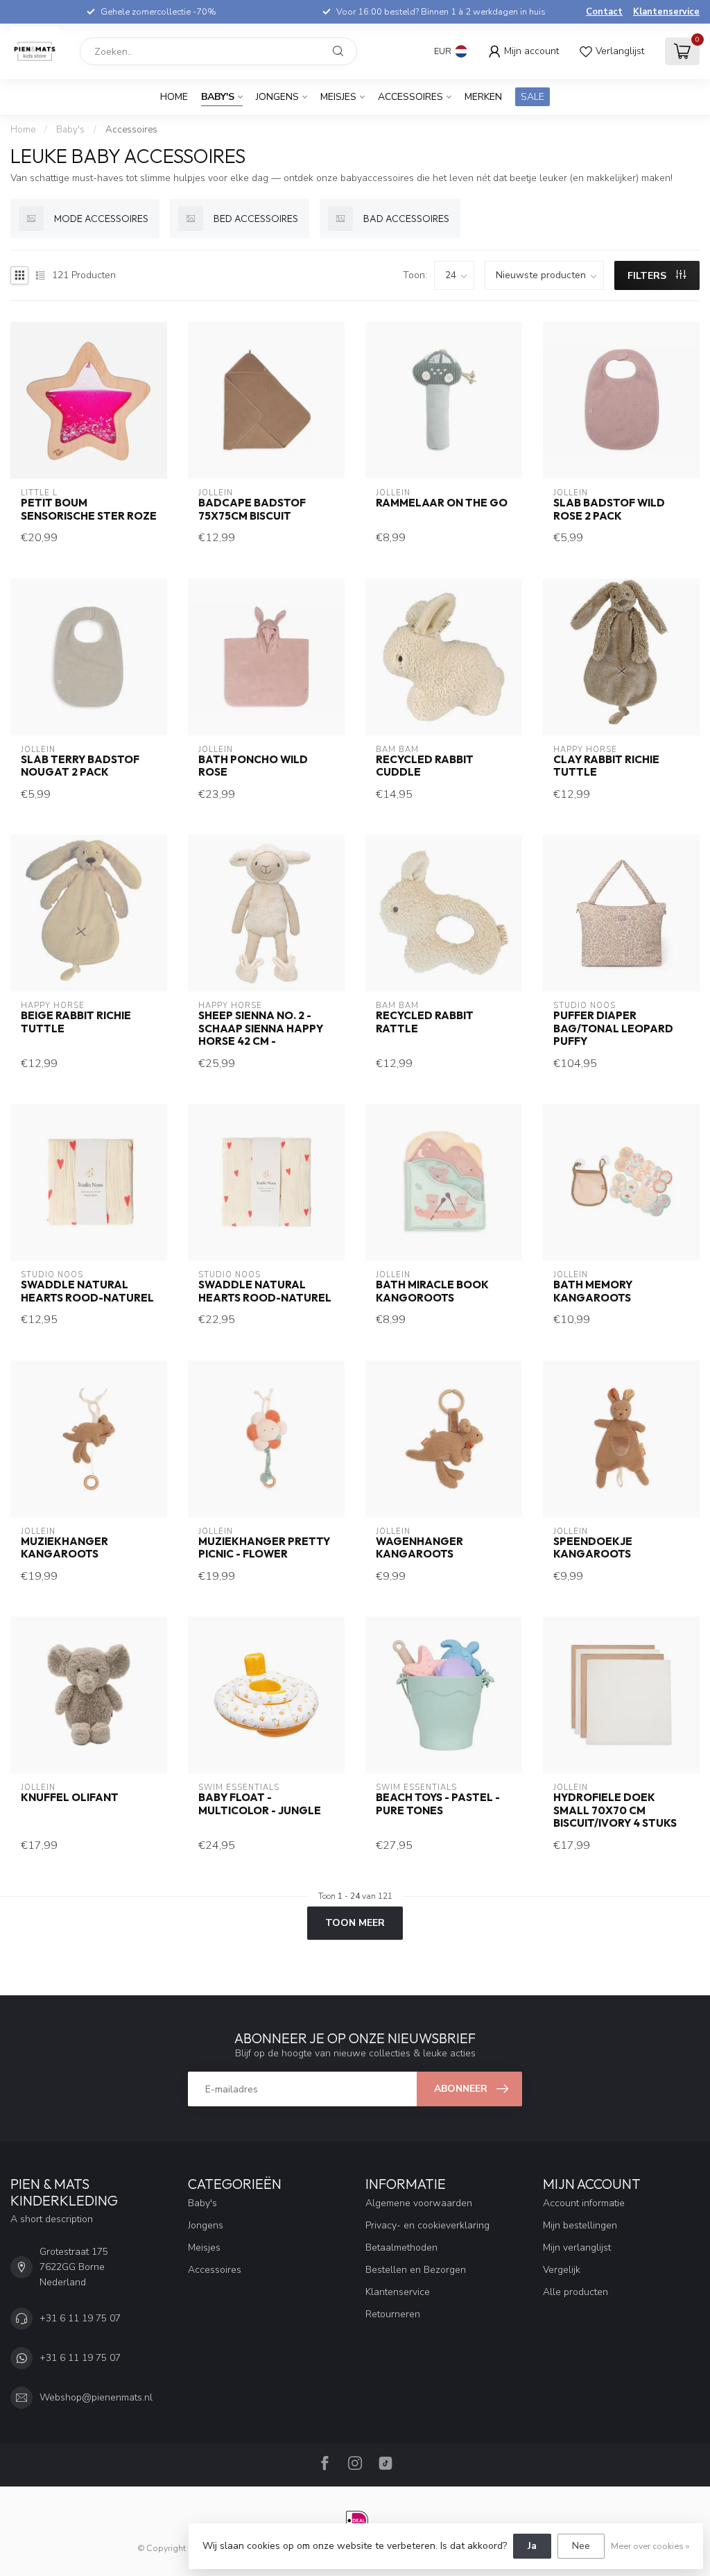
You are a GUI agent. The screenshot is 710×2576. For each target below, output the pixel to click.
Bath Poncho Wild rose (253, 766)
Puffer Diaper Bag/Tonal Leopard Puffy (613, 1029)
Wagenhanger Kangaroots (419, 1548)
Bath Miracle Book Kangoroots (432, 1291)
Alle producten (575, 2292)
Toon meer (355, 1923)
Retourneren (393, 2314)
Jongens (277, 97)
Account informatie (584, 2203)
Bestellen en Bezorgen (416, 2270)
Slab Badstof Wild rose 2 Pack (609, 509)
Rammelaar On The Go (442, 503)
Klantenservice (666, 12)
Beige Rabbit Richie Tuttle (76, 1022)
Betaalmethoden (401, 2247)
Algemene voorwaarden (419, 2203)
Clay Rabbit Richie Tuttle (606, 766)
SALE (532, 97)
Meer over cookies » (650, 2546)
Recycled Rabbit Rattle (425, 1022)
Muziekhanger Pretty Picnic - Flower (264, 1548)
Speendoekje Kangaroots (593, 1548)
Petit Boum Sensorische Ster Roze (89, 509)
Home (174, 97)
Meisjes (338, 97)
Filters (648, 276)
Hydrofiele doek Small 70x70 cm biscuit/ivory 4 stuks (615, 1810)
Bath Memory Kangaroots (593, 1291)
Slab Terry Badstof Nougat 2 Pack (80, 766)
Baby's (218, 97)
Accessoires (410, 97)
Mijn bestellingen (580, 2225)
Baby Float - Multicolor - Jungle (260, 1804)
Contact (604, 12)
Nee (581, 2546)
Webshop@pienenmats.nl (96, 2397)
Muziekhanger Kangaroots (64, 1548)
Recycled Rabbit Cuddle (425, 766)
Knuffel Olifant (70, 1798)
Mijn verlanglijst (577, 2247)
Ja (532, 2546)
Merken (483, 97)
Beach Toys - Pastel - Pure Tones (438, 1804)
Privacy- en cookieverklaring (427, 2225)
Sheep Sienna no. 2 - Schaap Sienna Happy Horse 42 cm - (261, 1029)
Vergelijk (562, 2270)
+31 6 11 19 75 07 (80, 2318)
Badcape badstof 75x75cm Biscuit (252, 509)
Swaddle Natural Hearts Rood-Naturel (87, 1291)
